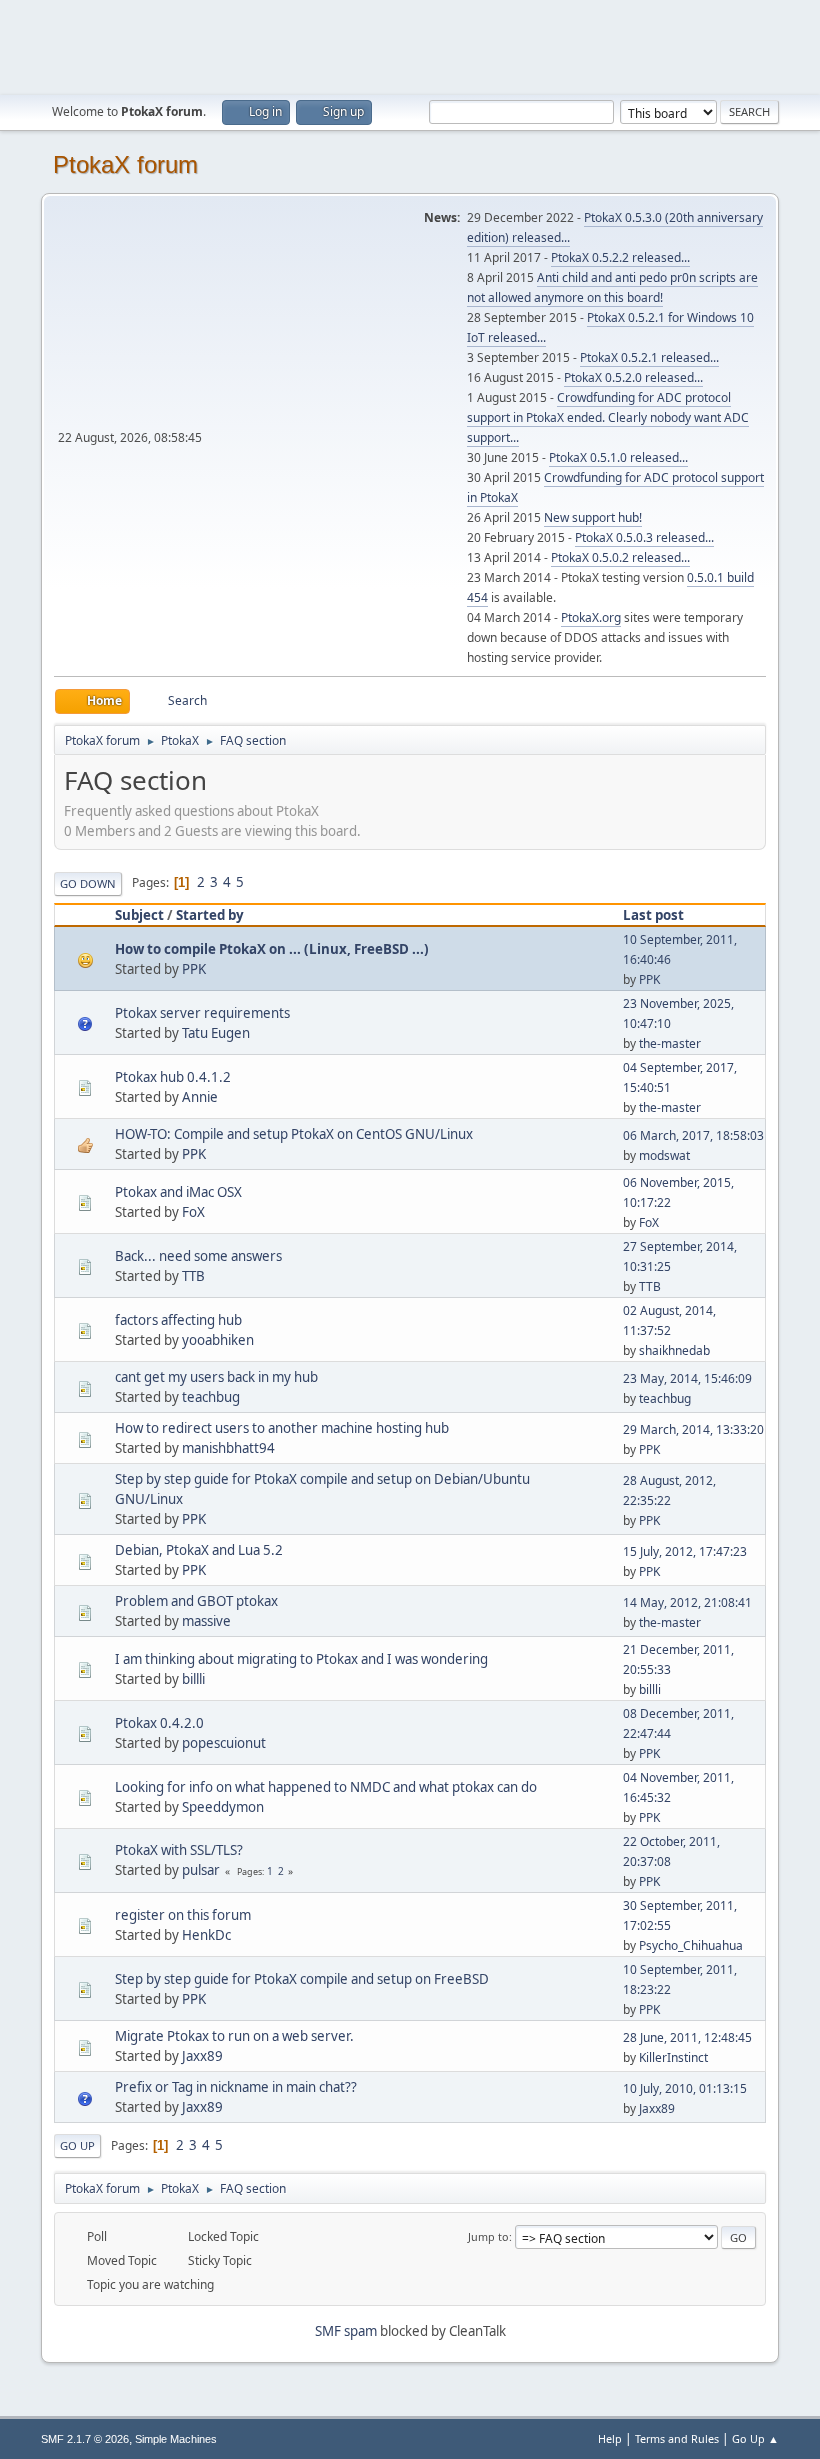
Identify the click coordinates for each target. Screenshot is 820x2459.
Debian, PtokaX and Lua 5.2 (199, 1550)
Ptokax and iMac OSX (178, 1192)
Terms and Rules (677, 2438)
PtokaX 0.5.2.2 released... (620, 257)
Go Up (77, 2145)
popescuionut (224, 1743)
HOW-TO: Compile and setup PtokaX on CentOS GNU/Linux (294, 1134)
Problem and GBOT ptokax (196, 1601)
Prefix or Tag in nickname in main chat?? (236, 2087)
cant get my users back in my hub (216, 1377)
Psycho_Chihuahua (691, 1945)
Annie (200, 1097)
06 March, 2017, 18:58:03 (693, 1135)
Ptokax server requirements (202, 1013)
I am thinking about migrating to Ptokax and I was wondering (301, 1659)
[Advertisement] (410, 45)
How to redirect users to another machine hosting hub (282, 1428)
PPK (194, 969)
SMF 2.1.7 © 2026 (85, 2439)
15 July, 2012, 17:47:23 (685, 1551)
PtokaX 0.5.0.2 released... (620, 557)
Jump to (488, 2236)
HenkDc (206, 1935)
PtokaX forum (125, 164)
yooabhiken (218, 1340)
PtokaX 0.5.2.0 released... (633, 377)
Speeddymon (223, 1807)
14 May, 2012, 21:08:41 (687, 1602)
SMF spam (346, 2331)
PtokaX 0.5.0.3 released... (644, 537)
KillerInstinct (673, 2057)
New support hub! (593, 517)
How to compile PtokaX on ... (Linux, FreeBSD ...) (272, 949)
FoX (193, 1212)
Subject (139, 915)
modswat (664, 1155)
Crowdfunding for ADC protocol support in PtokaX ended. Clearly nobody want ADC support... (608, 417)
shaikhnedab (674, 1350)
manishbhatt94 (228, 1448)
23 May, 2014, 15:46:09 (687, 1378)
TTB (193, 1276)
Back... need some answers (198, 1256)
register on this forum (183, 1915)
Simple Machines (176, 2439)
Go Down (88, 883)
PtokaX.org (591, 617)
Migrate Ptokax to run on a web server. (234, 2036)
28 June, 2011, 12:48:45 (687, 2037)
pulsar (201, 1870)
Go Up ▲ (755, 2438)
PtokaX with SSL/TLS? (179, 1850)
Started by (210, 915)
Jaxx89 (202, 2056)
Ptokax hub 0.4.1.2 (173, 1077)
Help (610, 2438)
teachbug (211, 1397)
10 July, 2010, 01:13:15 (685, 2088)
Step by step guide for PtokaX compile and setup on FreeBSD (302, 1979)
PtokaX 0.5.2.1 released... (649, 357)
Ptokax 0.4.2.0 (159, 1723)
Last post (653, 915)
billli (193, 1679)
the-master (670, 1043)
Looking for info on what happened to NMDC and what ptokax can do (326, 1787)
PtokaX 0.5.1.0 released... (618, 457)
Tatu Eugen (216, 1033)
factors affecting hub (178, 1320)
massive (206, 1621)
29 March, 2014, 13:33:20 (693, 1429)
